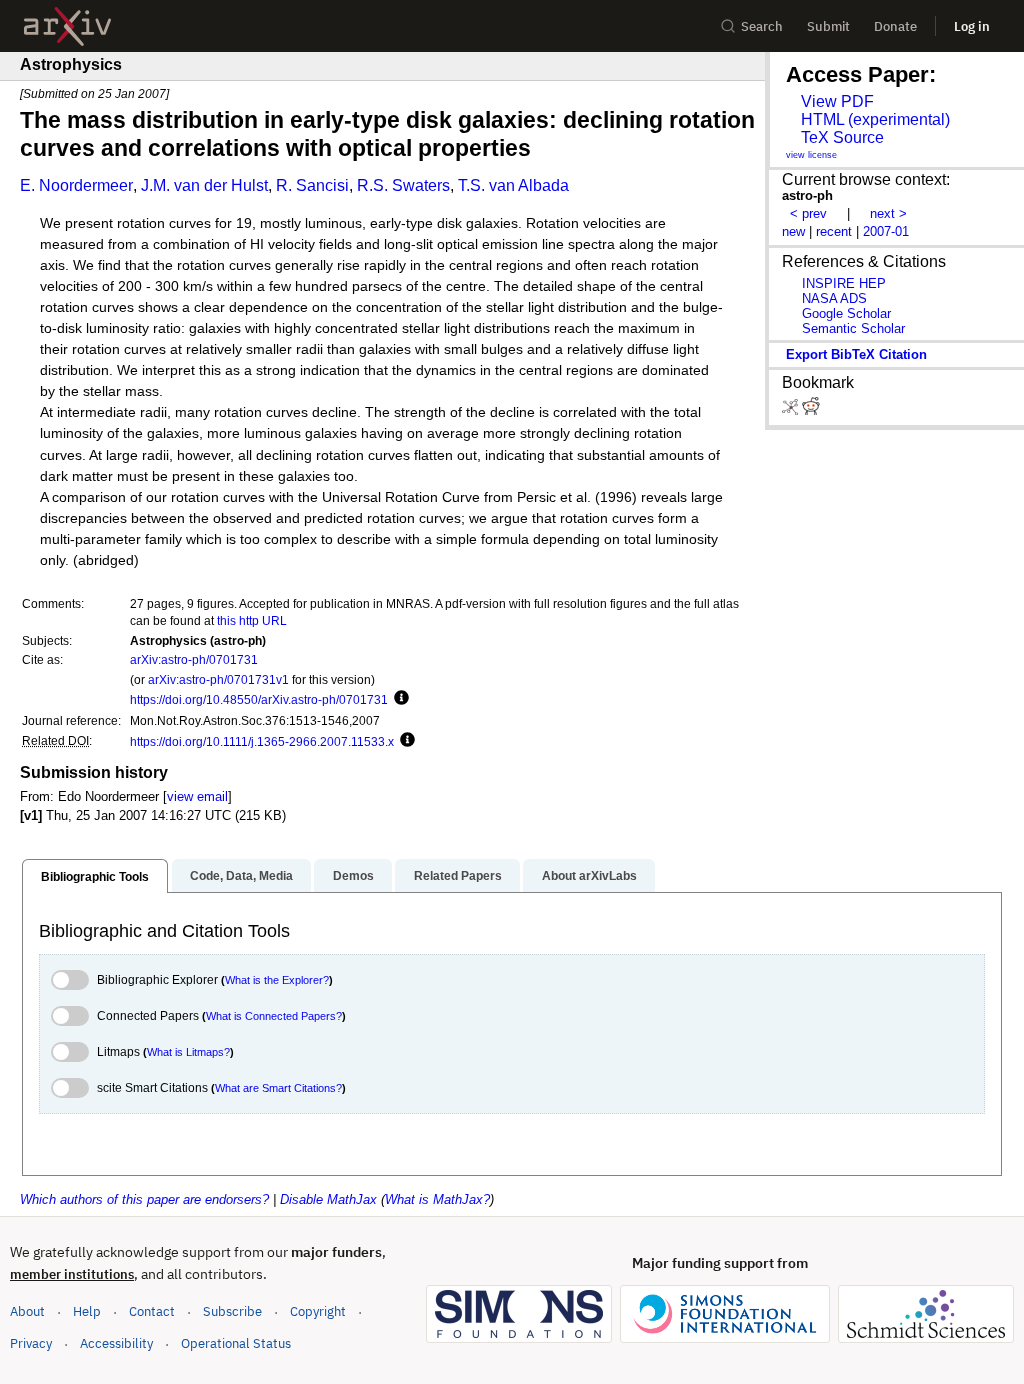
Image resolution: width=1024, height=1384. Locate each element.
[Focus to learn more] (398, 699)
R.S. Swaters (403, 185)
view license (811, 155)
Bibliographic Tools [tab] (95, 877)
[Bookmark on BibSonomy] (792, 410)
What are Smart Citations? (278, 1088)
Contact (152, 1311)
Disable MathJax (328, 1199)
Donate (895, 26)
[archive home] (67, 26)
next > (888, 213)
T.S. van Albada (513, 185)
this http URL (252, 620)
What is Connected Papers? (274, 1016)
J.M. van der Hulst (204, 185)
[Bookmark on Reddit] (811, 410)
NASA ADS (834, 298)
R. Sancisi (312, 185)
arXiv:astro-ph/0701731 (194, 659)
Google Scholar (846, 313)
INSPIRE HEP (844, 283)
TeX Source (842, 137)
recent (834, 231)
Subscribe (232, 1311)
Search (762, 26)
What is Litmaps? (188, 1052)
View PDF (837, 101)
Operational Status (236, 1343)
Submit (828, 26)
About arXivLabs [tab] (589, 876)
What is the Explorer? (277, 980)
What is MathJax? (437, 1199)
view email (197, 796)
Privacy (31, 1343)
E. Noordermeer (76, 185)
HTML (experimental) (875, 119)
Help (87, 1311)
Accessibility (116, 1343)
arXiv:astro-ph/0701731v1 (218, 679)
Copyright (318, 1311)
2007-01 (886, 231)
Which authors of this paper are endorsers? (144, 1199)
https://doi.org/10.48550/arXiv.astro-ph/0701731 (259, 699)
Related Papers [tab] (458, 876)
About (27, 1311)
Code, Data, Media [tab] (241, 876)
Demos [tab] (353, 876)
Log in (972, 26)
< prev (808, 213)
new (793, 231)
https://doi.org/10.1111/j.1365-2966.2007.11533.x (262, 741)
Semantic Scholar (853, 328)
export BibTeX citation (856, 354)
